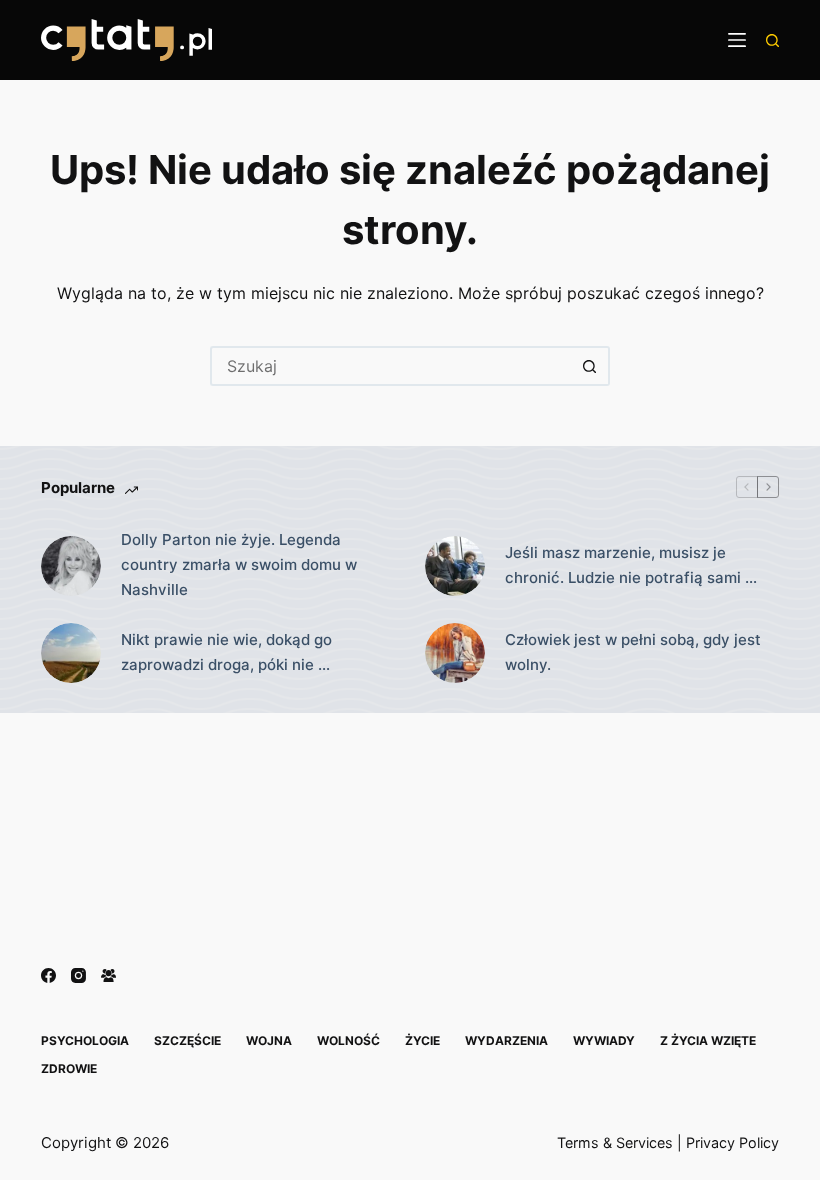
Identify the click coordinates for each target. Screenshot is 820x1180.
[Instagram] (78, 975)
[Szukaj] (772, 40)
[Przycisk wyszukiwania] (590, 366)
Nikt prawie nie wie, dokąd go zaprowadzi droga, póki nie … (226, 652)
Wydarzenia (506, 1040)
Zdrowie (69, 1068)
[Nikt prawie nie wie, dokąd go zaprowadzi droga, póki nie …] (71, 653)
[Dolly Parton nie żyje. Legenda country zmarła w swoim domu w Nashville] (71, 566)
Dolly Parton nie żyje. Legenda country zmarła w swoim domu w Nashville (239, 564)
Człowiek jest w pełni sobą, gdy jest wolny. (633, 652)
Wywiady (604, 1040)
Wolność (348, 1040)
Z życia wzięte (708, 1040)
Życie (422, 1040)
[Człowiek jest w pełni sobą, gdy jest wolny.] (455, 653)
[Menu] (737, 40)
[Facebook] (48, 975)
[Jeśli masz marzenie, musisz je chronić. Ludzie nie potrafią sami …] (455, 566)
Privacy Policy (732, 1142)
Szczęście (187, 1040)
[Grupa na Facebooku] (108, 975)
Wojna (269, 1040)
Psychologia (85, 1040)
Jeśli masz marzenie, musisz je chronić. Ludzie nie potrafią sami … (631, 565)
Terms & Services (615, 1142)
